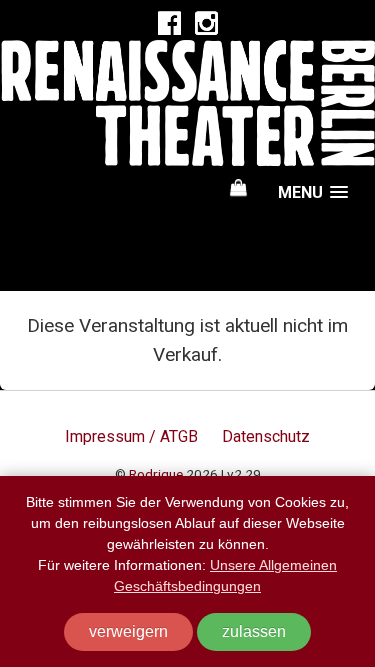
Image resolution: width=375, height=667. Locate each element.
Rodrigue (156, 474)
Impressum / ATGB (131, 436)
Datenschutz (266, 436)
